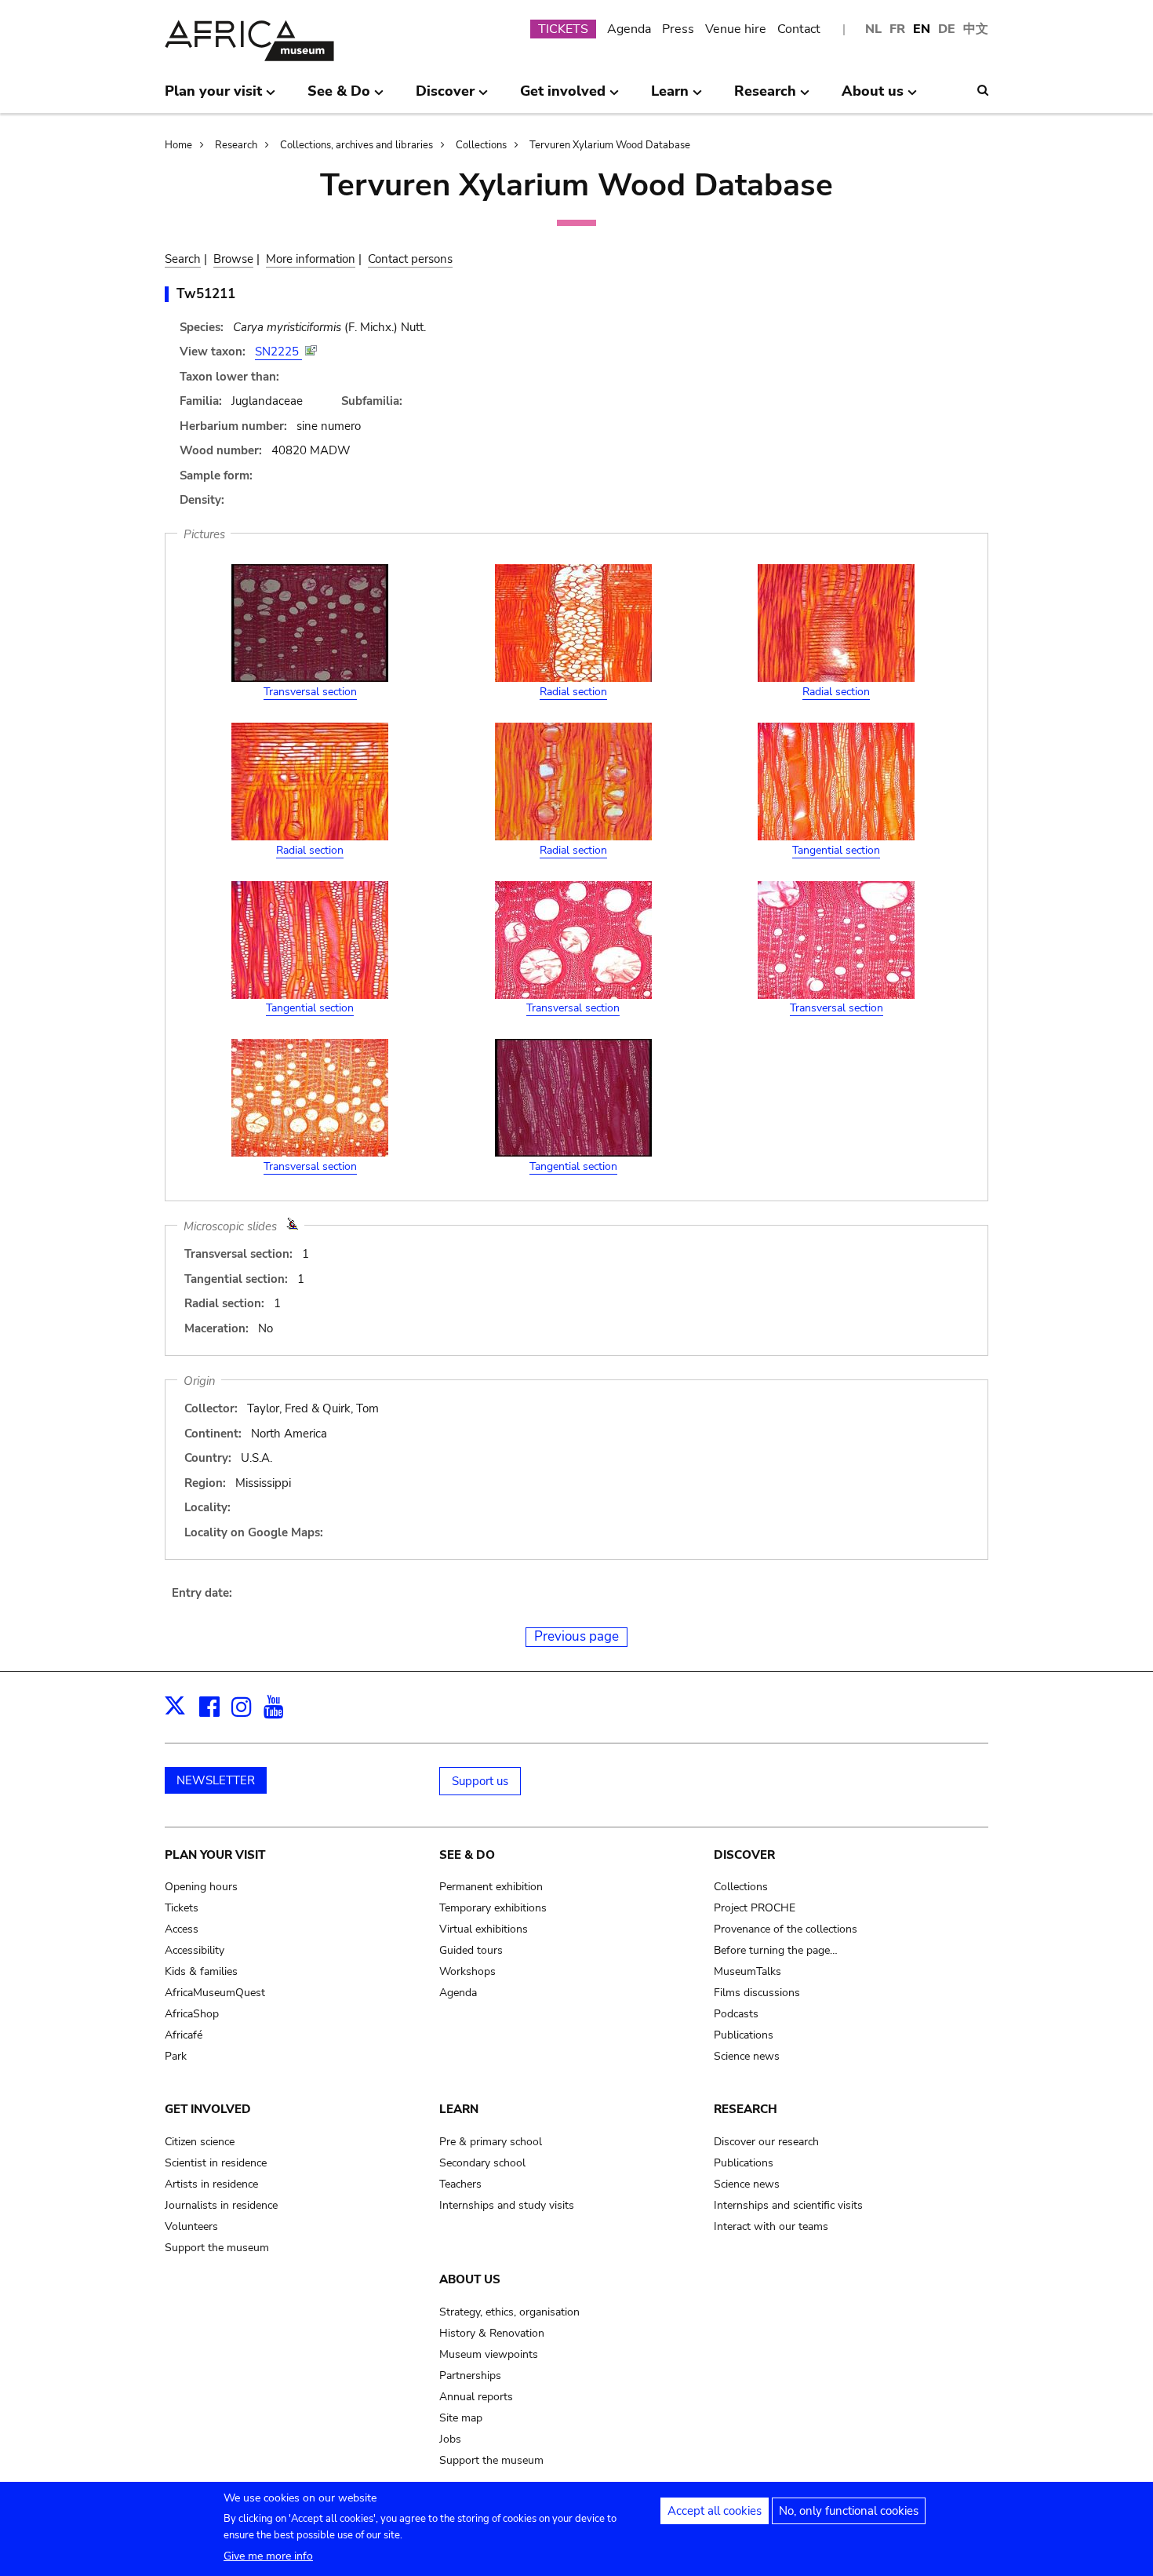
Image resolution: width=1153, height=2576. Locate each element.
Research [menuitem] (765, 97)
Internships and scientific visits (788, 2205)
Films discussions (757, 1993)
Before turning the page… (776, 1950)
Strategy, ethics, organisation (509, 2312)
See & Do (467, 1855)
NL (873, 29)
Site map (461, 2418)
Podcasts (736, 2014)
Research (236, 145)
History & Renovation (492, 2333)
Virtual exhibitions (484, 1929)
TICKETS (563, 29)
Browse (233, 259)
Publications (744, 2035)
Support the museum (217, 2248)
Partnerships (470, 2376)
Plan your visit (215, 1855)
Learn (459, 2109)
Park (176, 2056)
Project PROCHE (755, 1908)
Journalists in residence (221, 2205)
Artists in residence (211, 2184)
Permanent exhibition (491, 1887)
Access (182, 1929)
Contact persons (410, 259)
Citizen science (200, 2142)
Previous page (576, 1636)
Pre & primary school (491, 2142)
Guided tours (471, 1950)
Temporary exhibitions (493, 1908)
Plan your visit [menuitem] (213, 97)
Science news (747, 2056)
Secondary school (482, 2163)
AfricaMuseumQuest (215, 1993)
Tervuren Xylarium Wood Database (610, 145)
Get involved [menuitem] (563, 97)
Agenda (629, 29)
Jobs (450, 2439)
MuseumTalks (747, 1971)
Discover (744, 1855)
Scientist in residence (216, 2163)
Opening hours (201, 1887)
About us (470, 2279)
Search (183, 259)
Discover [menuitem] (445, 97)
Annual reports (476, 2397)
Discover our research (766, 2142)
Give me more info (268, 2556)
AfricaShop (192, 2014)
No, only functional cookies (849, 2511)
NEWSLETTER (216, 1780)
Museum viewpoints (489, 2354)
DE (947, 29)
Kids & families (201, 1971)
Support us (480, 1781)
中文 (976, 29)
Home (178, 145)
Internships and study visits (507, 2205)
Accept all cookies (715, 2511)
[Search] (983, 90)
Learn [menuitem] (670, 97)
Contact (799, 29)
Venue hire (736, 29)
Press (678, 29)
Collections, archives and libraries (356, 145)
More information (311, 259)
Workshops (467, 1971)
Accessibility (195, 1950)
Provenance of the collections (786, 1929)
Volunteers (191, 2226)
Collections (481, 145)
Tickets (182, 1908)
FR (897, 29)
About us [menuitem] (873, 97)
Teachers (460, 2184)
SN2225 (278, 352)
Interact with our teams (771, 2226)
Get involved (208, 2109)
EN (922, 29)
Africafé (184, 2035)
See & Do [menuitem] (339, 97)
